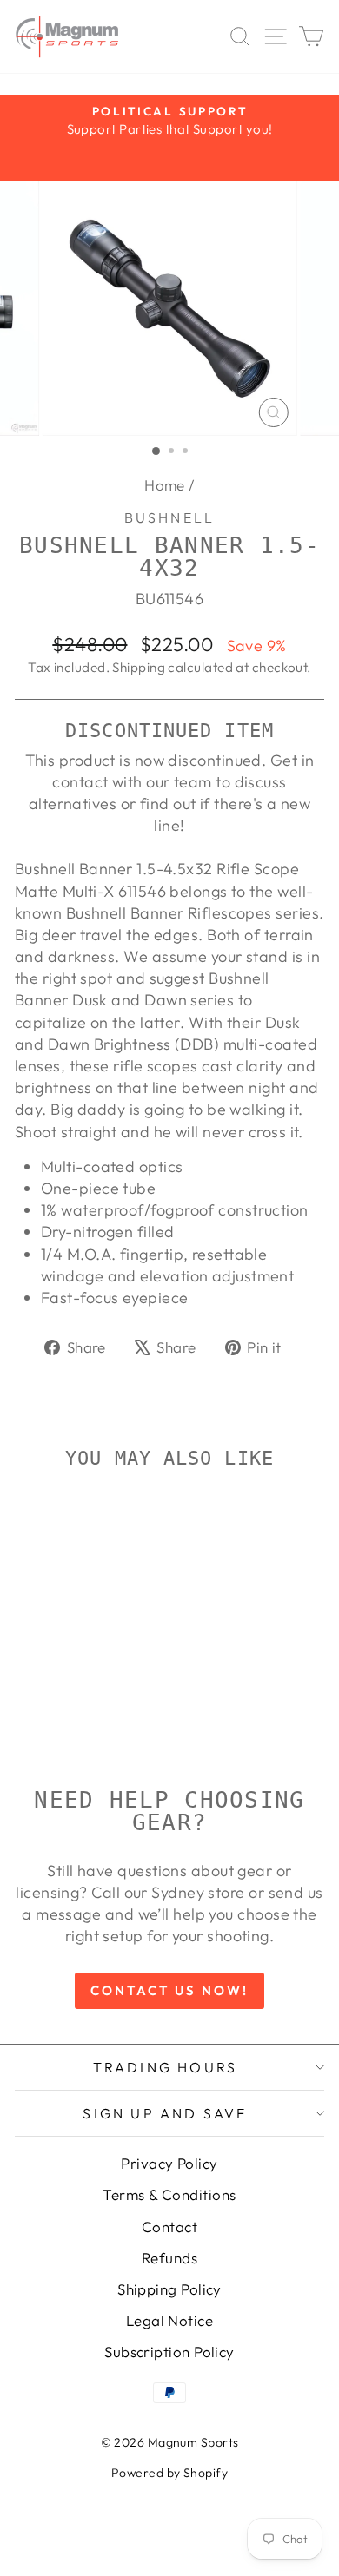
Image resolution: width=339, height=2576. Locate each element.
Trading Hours (166, 2067)
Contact (169, 2227)
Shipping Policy (169, 2289)
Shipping (139, 667)
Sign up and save (165, 2113)
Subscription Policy (169, 2352)
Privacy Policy (169, 2163)
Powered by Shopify (169, 2473)
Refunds (169, 2258)
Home (165, 485)
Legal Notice (169, 2320)
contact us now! (169, 1990)
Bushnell (170, 517)
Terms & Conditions (169, 2194)
